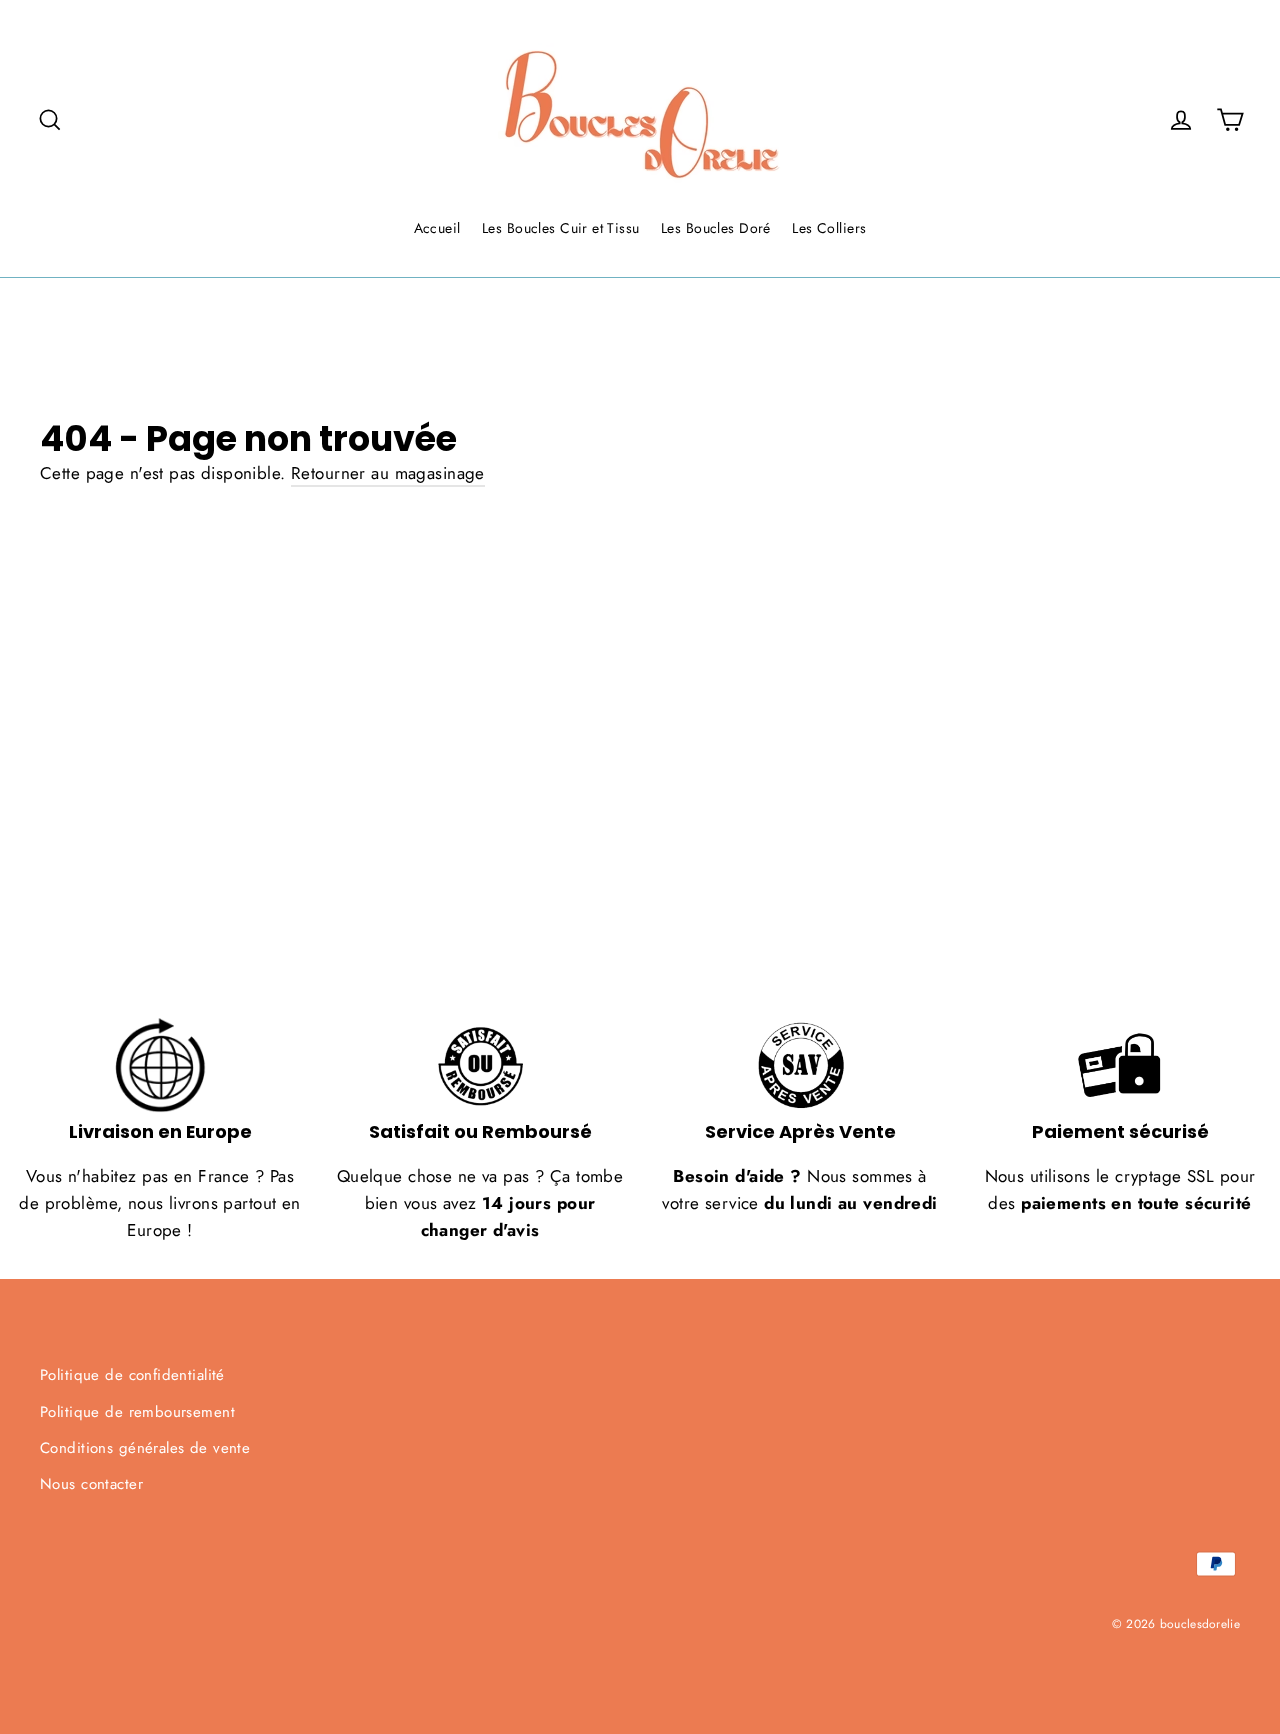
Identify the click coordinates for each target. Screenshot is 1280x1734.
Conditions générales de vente (145, 1448)
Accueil (437, 228)
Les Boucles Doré (716, 228)
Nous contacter (91, 1484)
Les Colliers (829, 228)
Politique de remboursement (137, 1412)
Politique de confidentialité (132, 1375)
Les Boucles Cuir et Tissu (561, 228)
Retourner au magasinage (388, 473)
